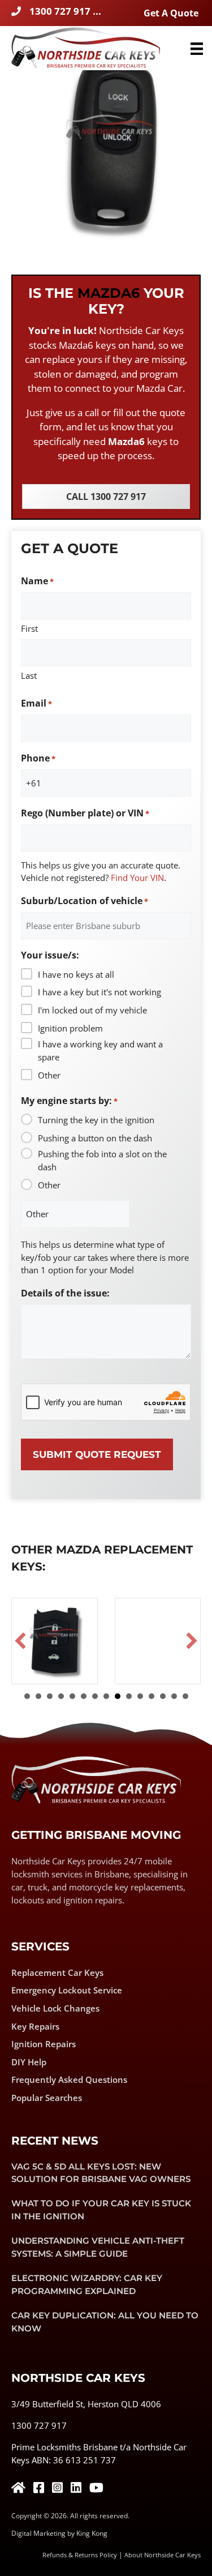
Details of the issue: (65, 1293)
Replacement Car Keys (57, 1972)
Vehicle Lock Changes (55, 2008)
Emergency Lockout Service (67, 1990)
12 (152, 1696)
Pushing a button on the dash (95, 1138)
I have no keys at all (76, 974)
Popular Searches (47, 2098)
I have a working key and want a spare (100, 1050)
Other (49, 1075)
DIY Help (29, 2062)
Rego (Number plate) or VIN (85, 813)
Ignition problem (70, 1028)
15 (185, 1696)
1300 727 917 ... (65, 11)
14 (174, 1696)
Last (29, 675)
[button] (20, 1641)
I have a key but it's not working (99, 992)
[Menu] (197, 48)
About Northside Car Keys (163, 2555)
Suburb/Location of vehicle (85, 901)
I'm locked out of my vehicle (92, 1010)
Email (36, 703)
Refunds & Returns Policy (80, 2555)
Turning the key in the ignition (96, 1120)
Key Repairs (35, 2026)
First (29, 628)
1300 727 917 (39, 2425)
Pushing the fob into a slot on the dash (102, 1160)
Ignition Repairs (44, 2044)
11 (140, 1696)
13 (163, 1696)
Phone (38, 758)
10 (129, 1696)
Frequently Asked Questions (69, 2079)
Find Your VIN (137, 878)
